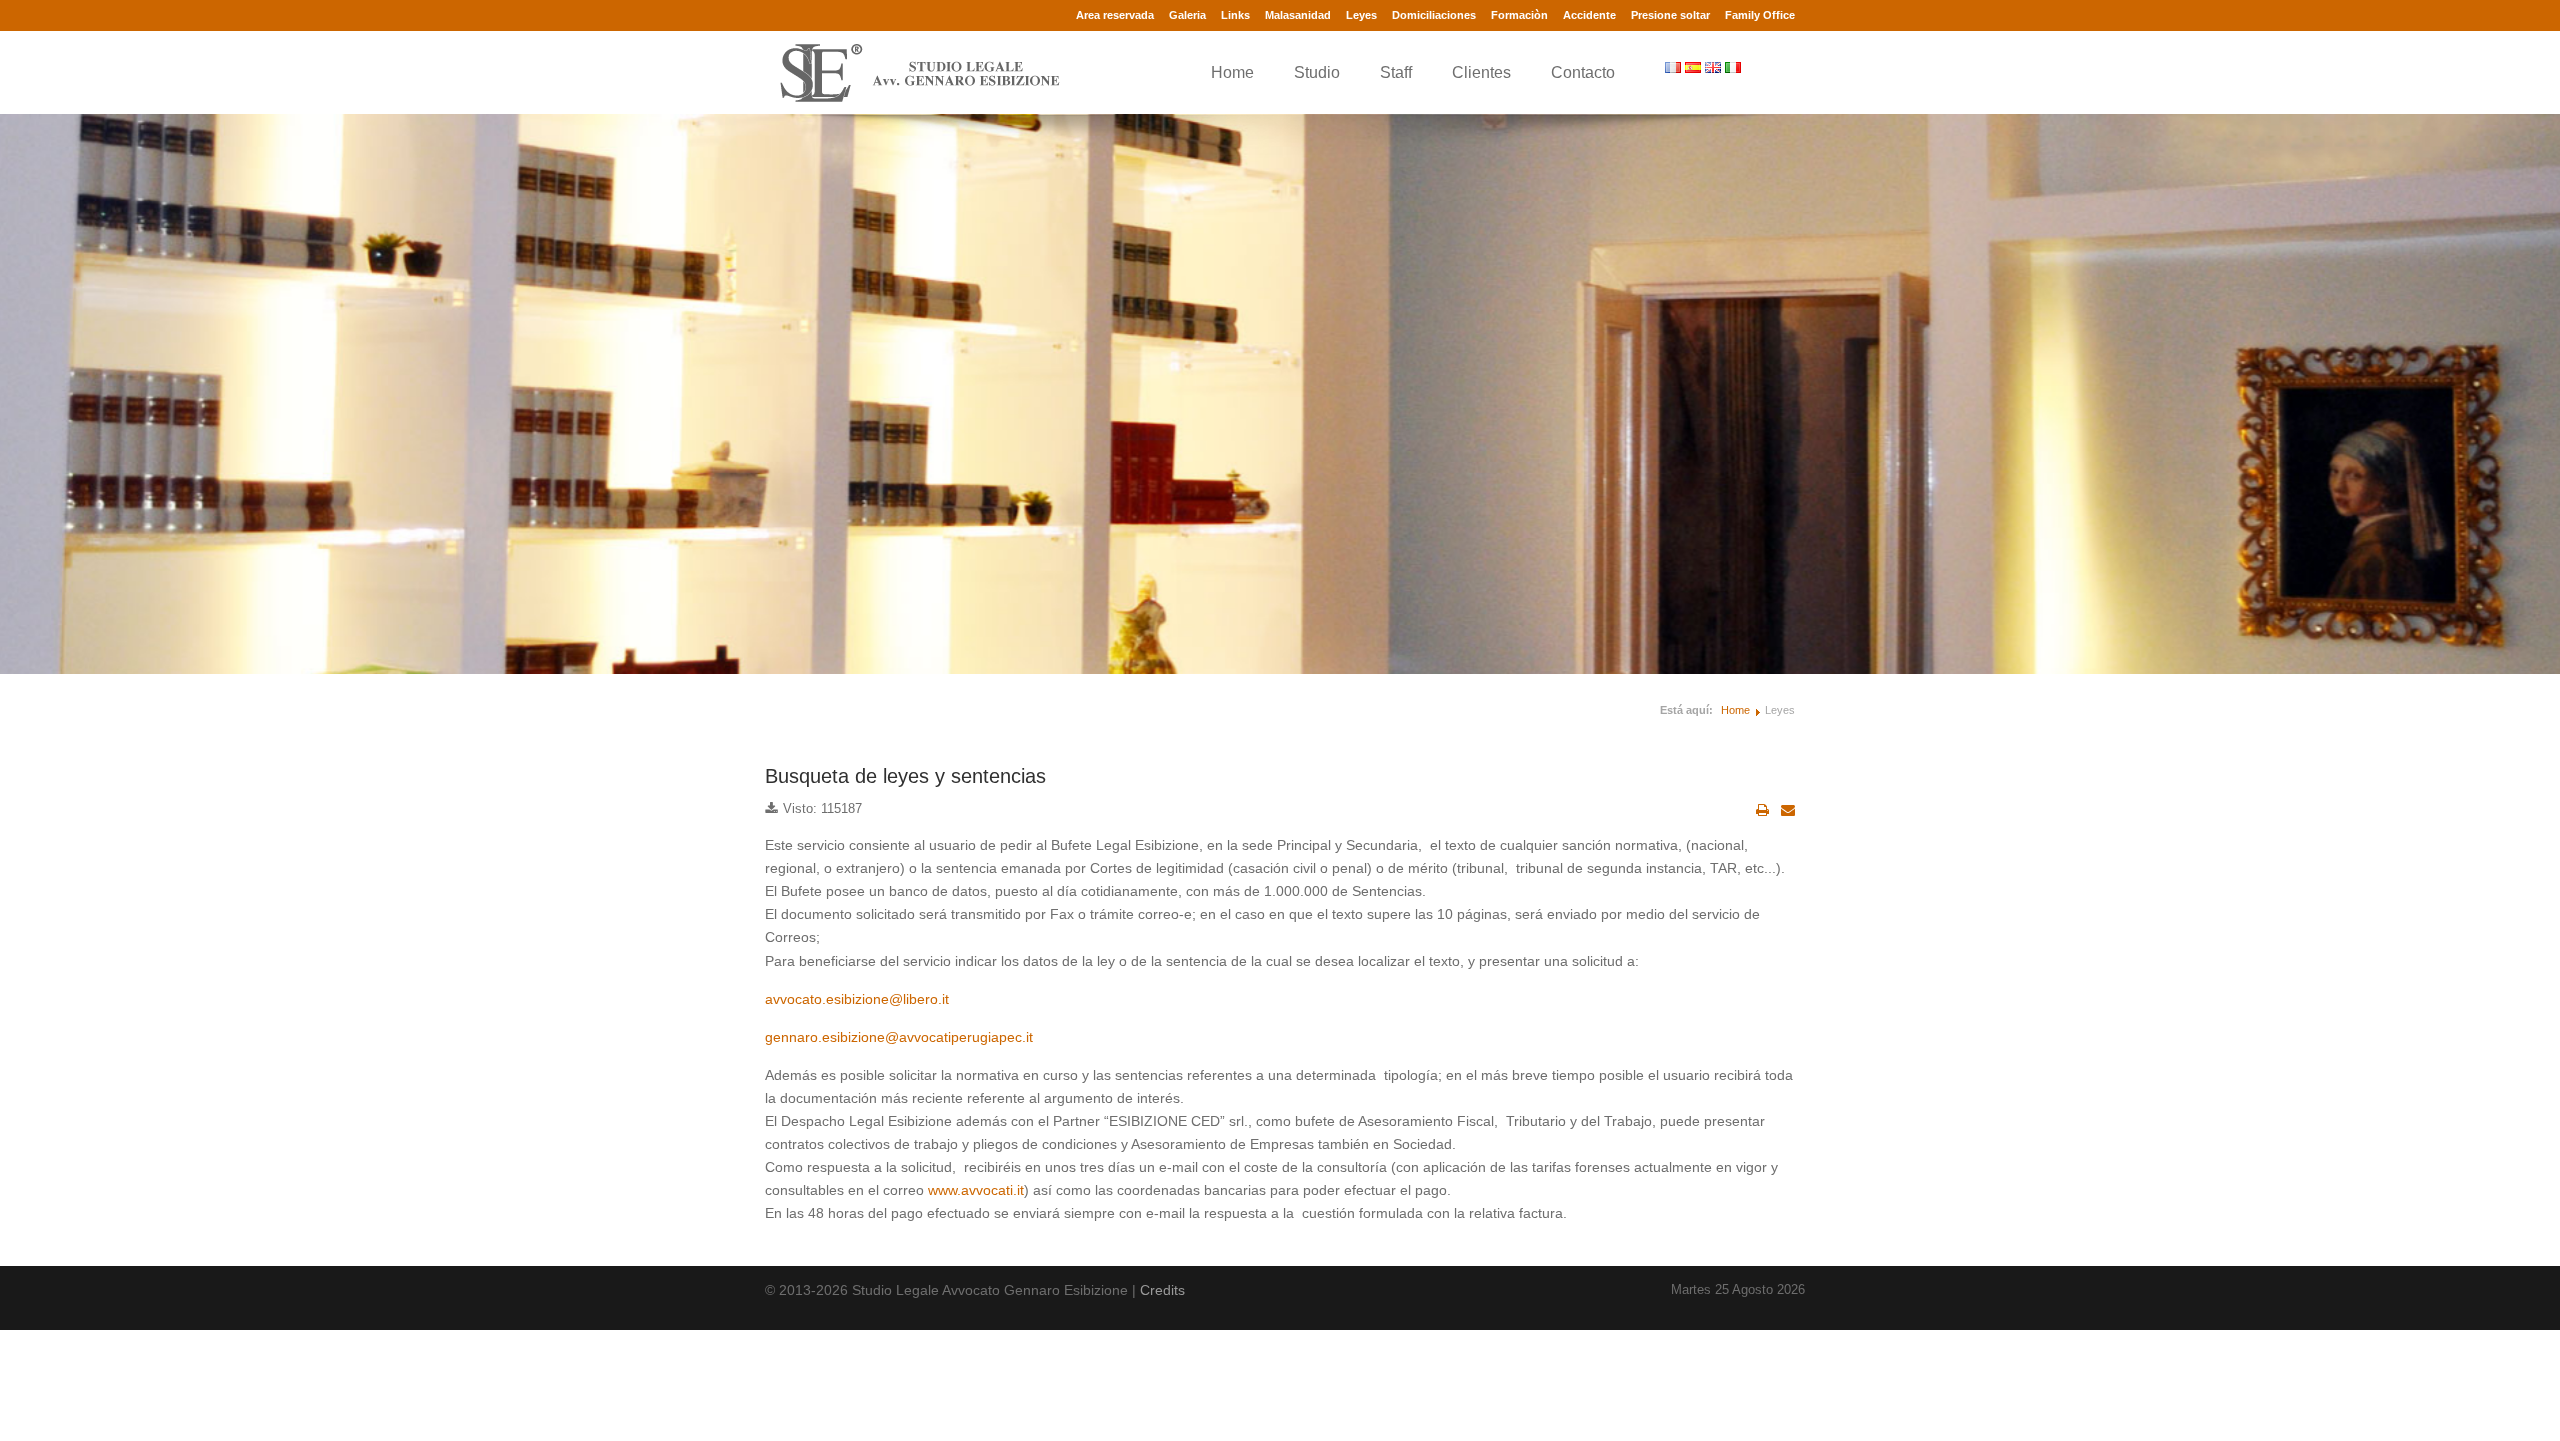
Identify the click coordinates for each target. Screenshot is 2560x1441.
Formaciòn (1519, 15)
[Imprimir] (1762, 810)
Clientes (1481, 72)
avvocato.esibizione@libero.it (857, 999)
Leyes (1361, 15)
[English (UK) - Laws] (1715, 67)
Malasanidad (1298, 15)
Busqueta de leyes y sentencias (905, 776)
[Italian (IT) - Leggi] (1735, 67)
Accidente (1589, 15)
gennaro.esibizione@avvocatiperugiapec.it (899, 1037)
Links (1235, 15)
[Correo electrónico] (1788, 810)
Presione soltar (1670, 15)
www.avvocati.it (976, 1190)
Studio (1317, 72)
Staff (1396, 72)
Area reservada (1115, 15)
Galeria (1187, 15)
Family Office (1760, 15)
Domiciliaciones (1434, 15)
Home (1232, 72)
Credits (1162, 1290)
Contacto (1583, 72)
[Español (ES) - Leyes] (1695, 67)
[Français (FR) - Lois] (1675, 67)
